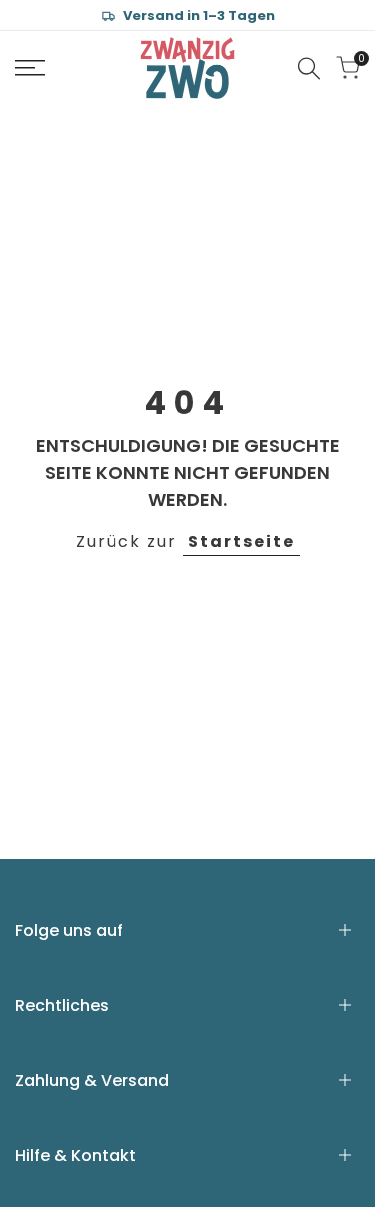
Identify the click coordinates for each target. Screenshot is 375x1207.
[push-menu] (30, 68)
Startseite (241, 541)
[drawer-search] (309, 68)
